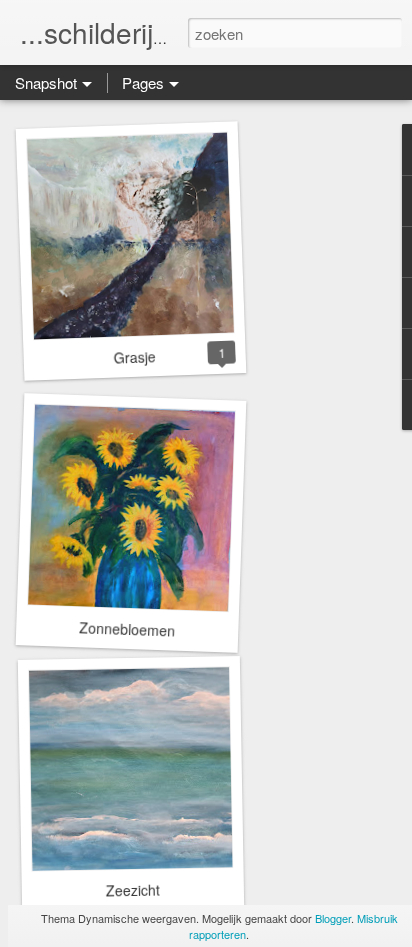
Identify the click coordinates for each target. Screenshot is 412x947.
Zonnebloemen (127, 628)
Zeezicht (133, 890)
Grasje (134, 356)
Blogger (333, 918)
